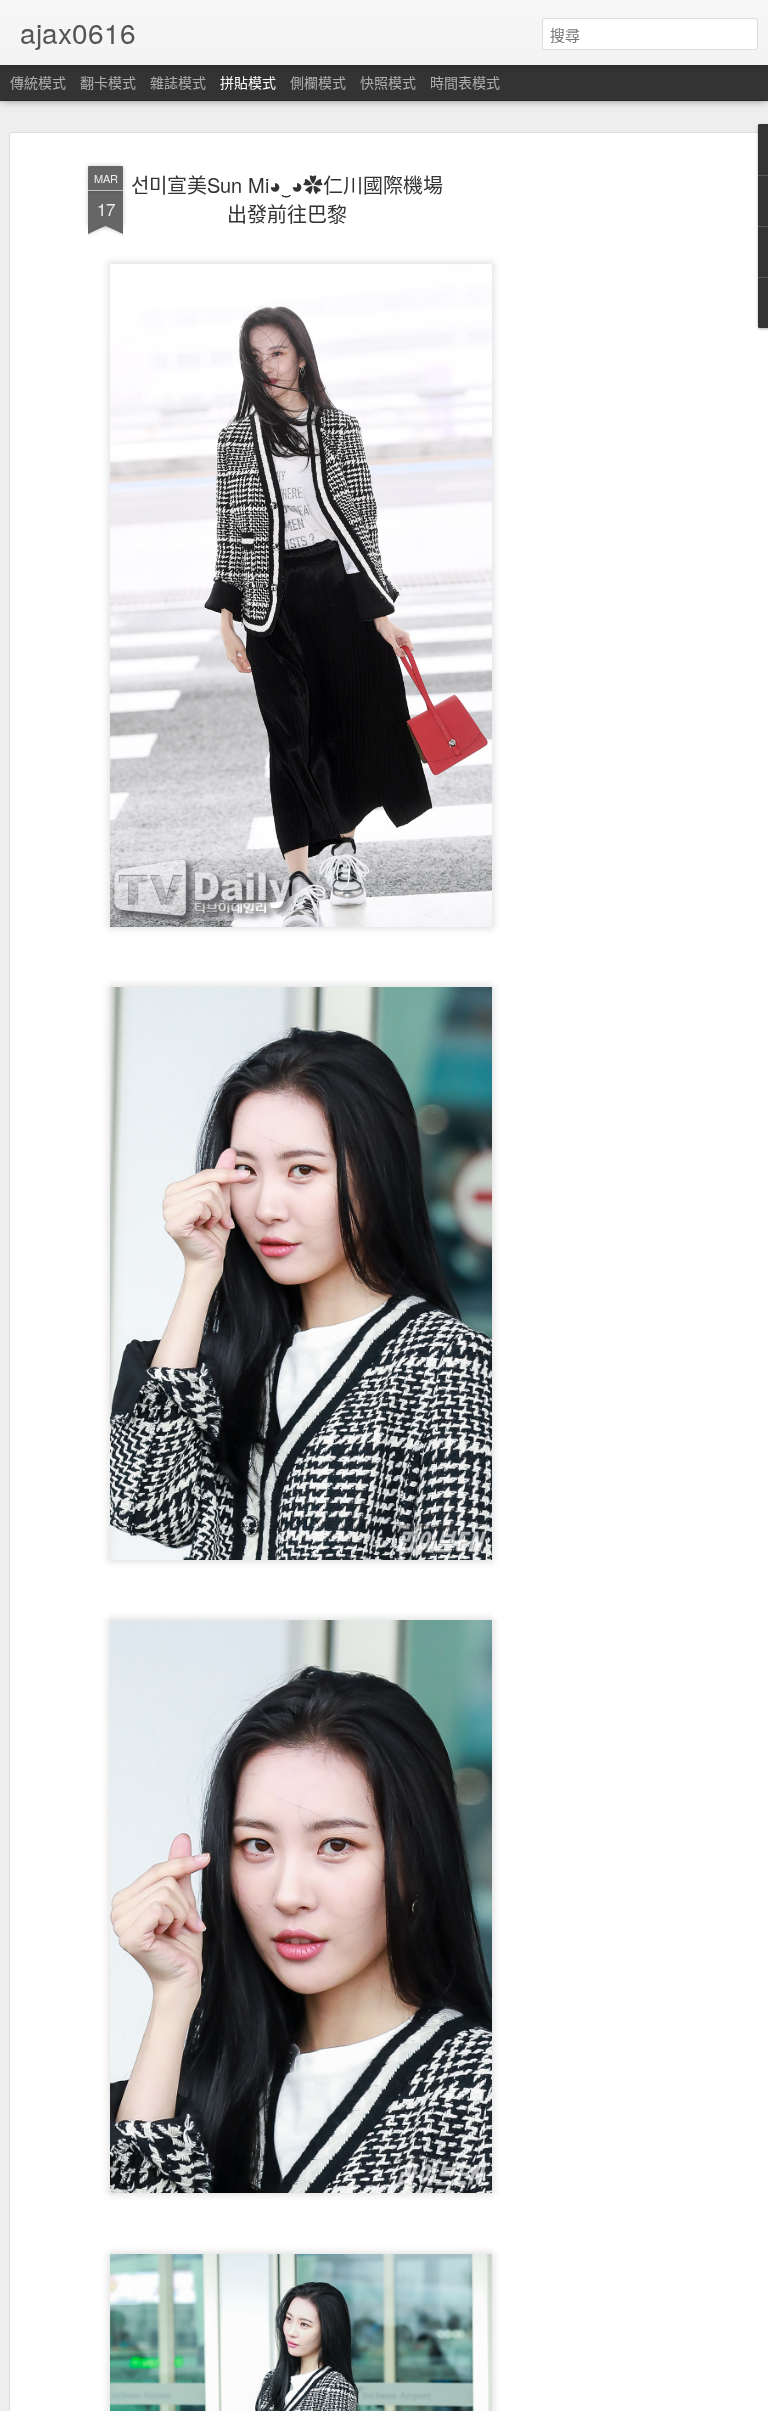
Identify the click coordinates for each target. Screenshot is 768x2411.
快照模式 (388, 82)
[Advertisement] (596, 471)
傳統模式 (38, 82)
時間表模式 (465, 82)
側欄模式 (318, 82)
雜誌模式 (178, 82)
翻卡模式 (108, 82)
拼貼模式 (248, 82)
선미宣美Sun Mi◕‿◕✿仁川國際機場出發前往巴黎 (287, 199)
